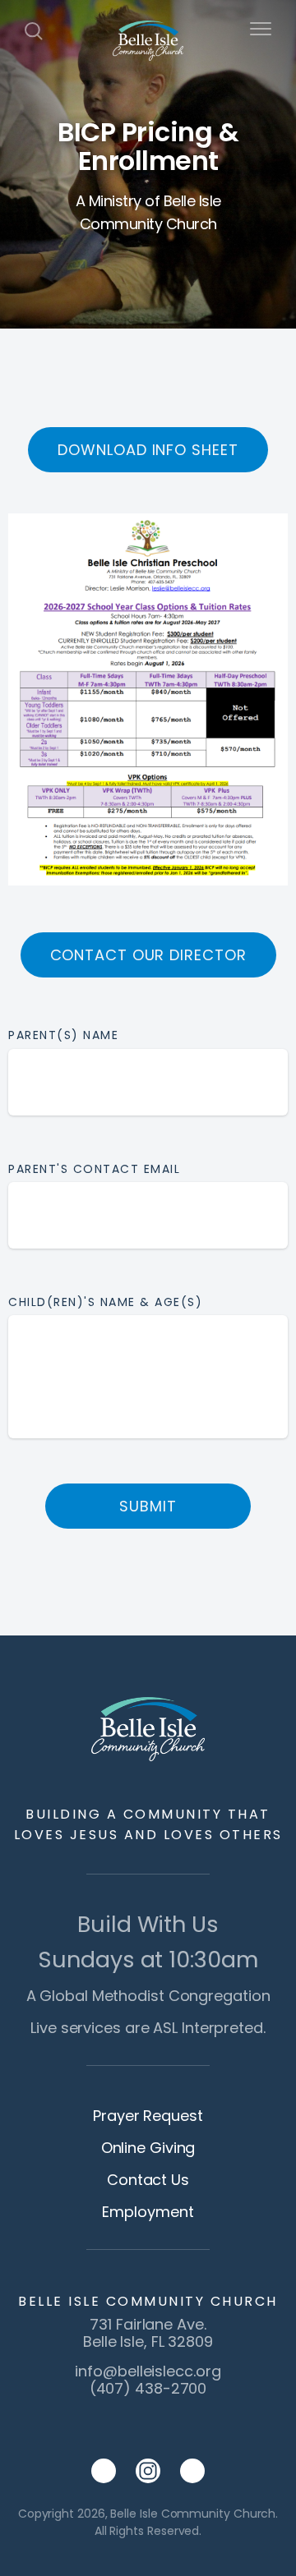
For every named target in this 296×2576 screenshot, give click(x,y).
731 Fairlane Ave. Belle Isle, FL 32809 (148, 2333)
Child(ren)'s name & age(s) (108, 1302)
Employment (148, 2212)
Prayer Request (148, 2116)
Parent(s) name (63, 1035)
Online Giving (148, 2148)
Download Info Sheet (148, 450)
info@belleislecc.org (148, 2371)
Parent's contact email (94, 1169)
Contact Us (148, 2180)
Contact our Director (148, 955)
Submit (148, 1506)
